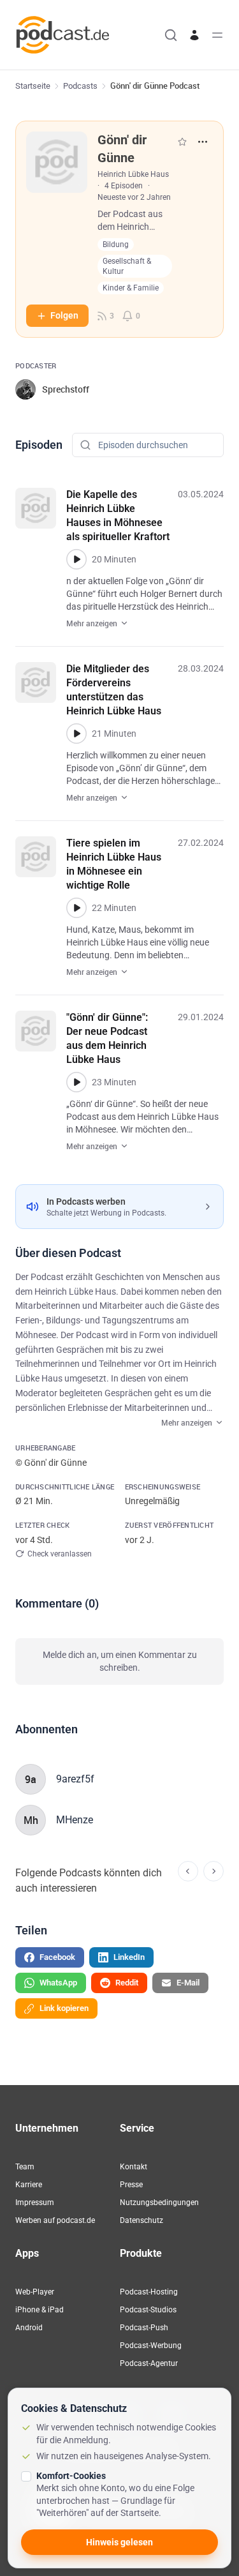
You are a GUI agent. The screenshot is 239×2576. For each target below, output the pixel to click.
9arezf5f (75, 1779)
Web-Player (35, 2292)
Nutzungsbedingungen (159, 2203)
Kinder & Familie (131, 288)
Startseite (33, 86)
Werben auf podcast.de (55, 2220)
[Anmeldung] (194, 35)
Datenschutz (141, 2220)
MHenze (75, 1820)
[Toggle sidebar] (217, 35)
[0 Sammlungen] (182, 142)
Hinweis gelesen (119, 2542)
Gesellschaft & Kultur (127, 266)
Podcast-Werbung (151, 2346)
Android (29, 2328)
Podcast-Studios (148, 2310)
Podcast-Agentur (149, 2363)
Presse (131, 2185)
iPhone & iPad (40, 2310)
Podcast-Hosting (149, 2292)
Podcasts (80, 86)
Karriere (29, 2185)
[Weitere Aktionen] (203, 142)
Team (25, 2167)
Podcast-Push (144, 2328)
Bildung (116, 245)
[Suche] (171, 35)
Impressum (35, 2203)
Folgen (64, 315)
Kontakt (134, 2167)
